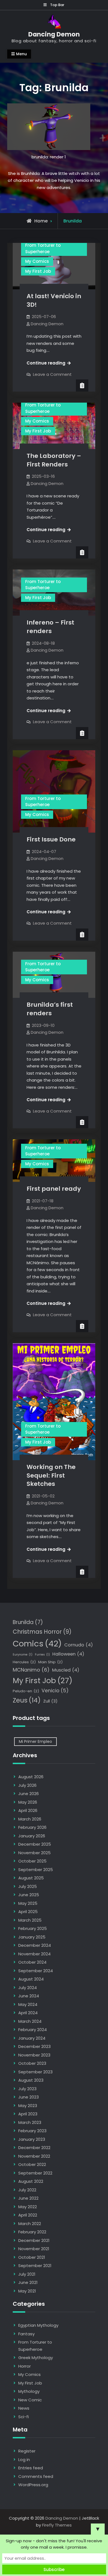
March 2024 (30, 2021)
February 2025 (33, 1928)
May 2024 (28, 2004)
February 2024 (33, 2030)
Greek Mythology (36, 2358)
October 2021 (32, 2257)
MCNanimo (31, 1670)
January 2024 (32, 2038)
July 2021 (27, 2274)
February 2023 (32, 2131)
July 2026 (27, 1785)
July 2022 (27, 2190)
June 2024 (29, 1996)
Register (27, 2451)
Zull (50, 1701)
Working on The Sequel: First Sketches (51, 1475)
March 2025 (30, 1920)
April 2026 (28, 1810)
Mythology (29, 2391)
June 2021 (28, 2282)
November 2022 (34, 2156)
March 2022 (30, 2224)
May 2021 (27, 2291)
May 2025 (28, 1903)
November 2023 (34, 2055)
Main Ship (50, 1662)
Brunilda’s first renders (50, 1009)
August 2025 (31, 1878)
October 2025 (32, 1861)
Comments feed (36, 2476)
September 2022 (35, 2173)
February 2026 (32, 1827)
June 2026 (29, 1794)
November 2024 (34, 1954)
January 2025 (32, 1937)
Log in (24, 2460)
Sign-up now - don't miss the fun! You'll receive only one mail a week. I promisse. (54, 2544)
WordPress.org (33, 2485)
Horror (25, 2366)
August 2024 (31, 1979)
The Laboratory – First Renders (54, 460)
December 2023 (34, 2046)
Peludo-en (26, 1691)
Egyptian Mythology (38, 2325)
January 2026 (32, 1836)
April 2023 (28, 2114)
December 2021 (34, 2240)
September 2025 (36, 1870)
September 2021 (35, 2266)
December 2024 (35, 1945)
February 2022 (32, 2232)
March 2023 (30, 2122)
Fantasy (26, 2334)
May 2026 (28, 1802)
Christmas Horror (42, 1632)
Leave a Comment (52, 374)
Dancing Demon (54, 34)
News (24, 2408)
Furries (42, 1655)
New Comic (30, 2400)
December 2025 (35, 1844)
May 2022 (28, 2207)
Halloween (68, 1654)
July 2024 (28, 1988)
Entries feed (31, 2468)
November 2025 (34, 1853)
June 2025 (29, 1895)
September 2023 (35, 2072)
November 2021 (34, 2249)
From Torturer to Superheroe (43, 248)
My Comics (37, 261)
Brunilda (28, 1622)
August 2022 (31, 2181)
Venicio (55, 1691)
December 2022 (34, 2148)
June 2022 (28, 2198)
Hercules (24, 1662)
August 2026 (31, 1777)
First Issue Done (51, 839)
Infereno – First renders (50, 627)
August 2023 (31, 2080)
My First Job (38, 271)
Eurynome (23, 1655)
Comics (37, 1644)
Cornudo (79, 1645)
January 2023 (32, 2139)
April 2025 (28, 1912)
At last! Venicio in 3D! (54, 300)
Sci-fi (24, 2417)
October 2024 (32, 1962)
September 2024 (36, 1971)
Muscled (66, 1670)
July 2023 (27, 2089)
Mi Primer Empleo (35, 1741)
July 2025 (28, 1886)
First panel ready (54, 1189)
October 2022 (32, 2164)
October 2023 (32, 2063)
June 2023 (29, 2097)
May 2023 (28, 2106)
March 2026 (30, 1819)
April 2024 (28, 2013)
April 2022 (28, 2215)
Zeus (27, 1700)
